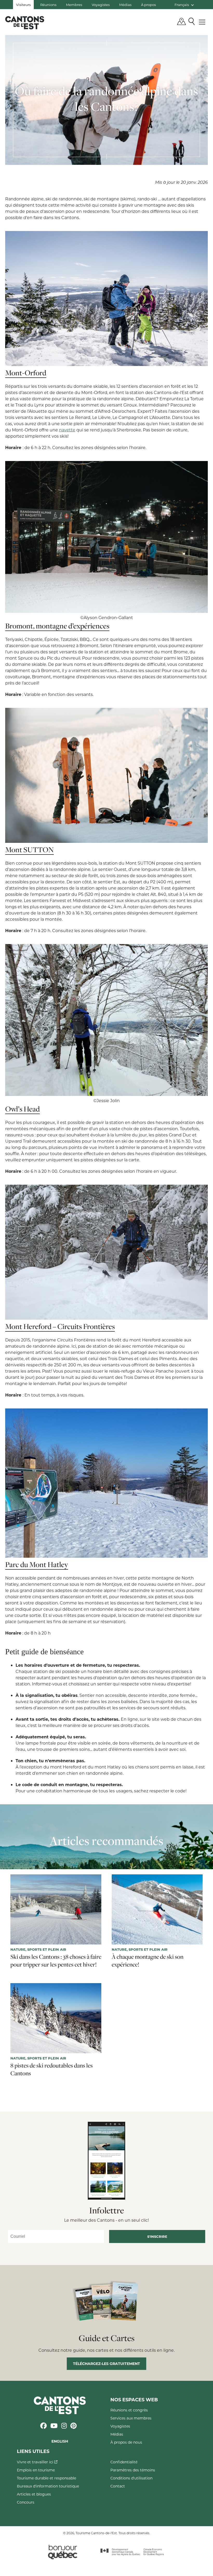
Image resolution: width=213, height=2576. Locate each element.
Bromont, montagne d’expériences (57, 626)
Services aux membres (131, 2418)
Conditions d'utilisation (131, 2478)
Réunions (48, 5)
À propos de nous (126, 2442)
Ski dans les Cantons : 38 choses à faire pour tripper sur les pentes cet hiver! (56, 1961)
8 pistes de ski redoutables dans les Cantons (52, 2069)
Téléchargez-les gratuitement (106, 2364)
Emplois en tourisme (36, 2470)
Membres (74, 5)
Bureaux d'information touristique (48, 2486)
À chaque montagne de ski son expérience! (148, 1961)
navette (67, 430)
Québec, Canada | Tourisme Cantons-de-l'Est (25, 23)
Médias (125, 5)
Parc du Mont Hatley (37, 1564)
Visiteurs (23, 5)
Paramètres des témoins (133, 2470)
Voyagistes (101, 5)
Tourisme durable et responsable (46, 2478)
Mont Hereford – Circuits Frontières (60, 1326)
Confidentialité (124, 2462)
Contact (118, 2486)
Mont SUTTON (29, 849)
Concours (26, 2502)
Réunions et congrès (129, 2410)
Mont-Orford (26, 373)
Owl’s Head (22, 1109)
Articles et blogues (34, 2494)
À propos (148, 5)
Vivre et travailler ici (36, 2462)
